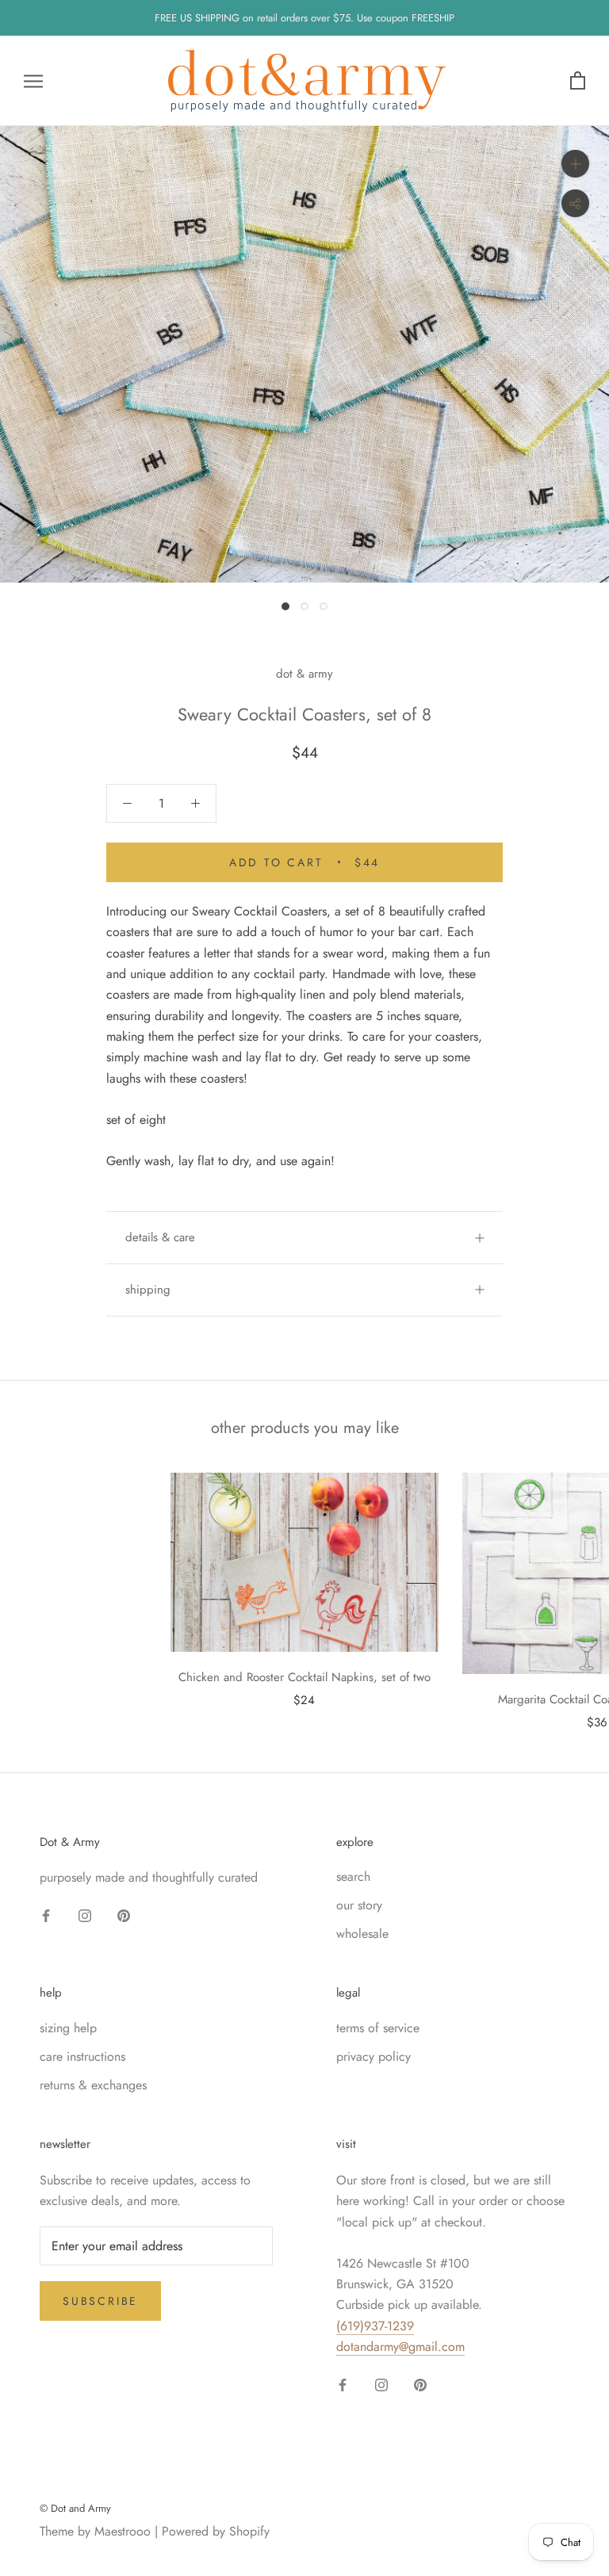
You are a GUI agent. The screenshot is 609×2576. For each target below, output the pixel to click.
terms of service (378, 2028)
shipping (148, 1290)
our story (359, 1905)
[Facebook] (46, 1915)
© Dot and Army (75, 2508)
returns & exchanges (93, 2085)
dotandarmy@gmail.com (400, 2347)
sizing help (68, 2028)
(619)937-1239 (375, 2326)
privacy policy (373, 2056)
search (353, 1877)
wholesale (362, 1934)
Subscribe (100, 2301)
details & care (160, 1237)
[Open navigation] (33, 81)
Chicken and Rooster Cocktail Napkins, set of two (304, 1677)
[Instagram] (85, 1915)
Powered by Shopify (216, 2531)
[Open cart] (578, 81)
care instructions (82, 2056)
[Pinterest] (124, 1915)
